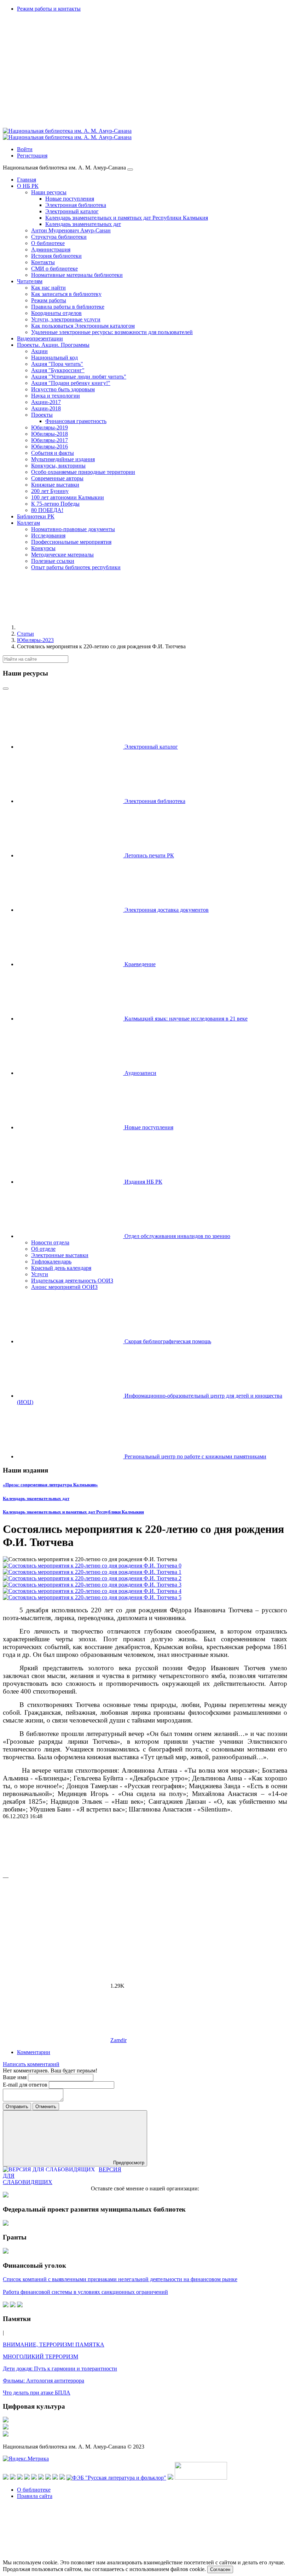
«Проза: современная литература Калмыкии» (50, 1485)
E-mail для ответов (26, 2085)
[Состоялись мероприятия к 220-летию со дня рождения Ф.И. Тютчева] (92, 1566)
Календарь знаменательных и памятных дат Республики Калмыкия (73, 1512)
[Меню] (130, 169)
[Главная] (70, 627)
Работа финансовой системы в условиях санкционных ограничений (85, 2292)
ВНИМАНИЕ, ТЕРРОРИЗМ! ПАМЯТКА (54, 2345)
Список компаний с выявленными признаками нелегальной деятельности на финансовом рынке (120, 2279)
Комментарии (34, 2052)
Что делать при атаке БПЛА (37, 2393)
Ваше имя (15, 2077)
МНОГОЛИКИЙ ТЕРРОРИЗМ (40, 2357)
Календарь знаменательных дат (36, 1498)
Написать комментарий (31, 2064)
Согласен (220, 2569)
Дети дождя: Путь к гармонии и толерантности (60, 2369)
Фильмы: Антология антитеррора (43, 2381)
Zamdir (118, 2040)
